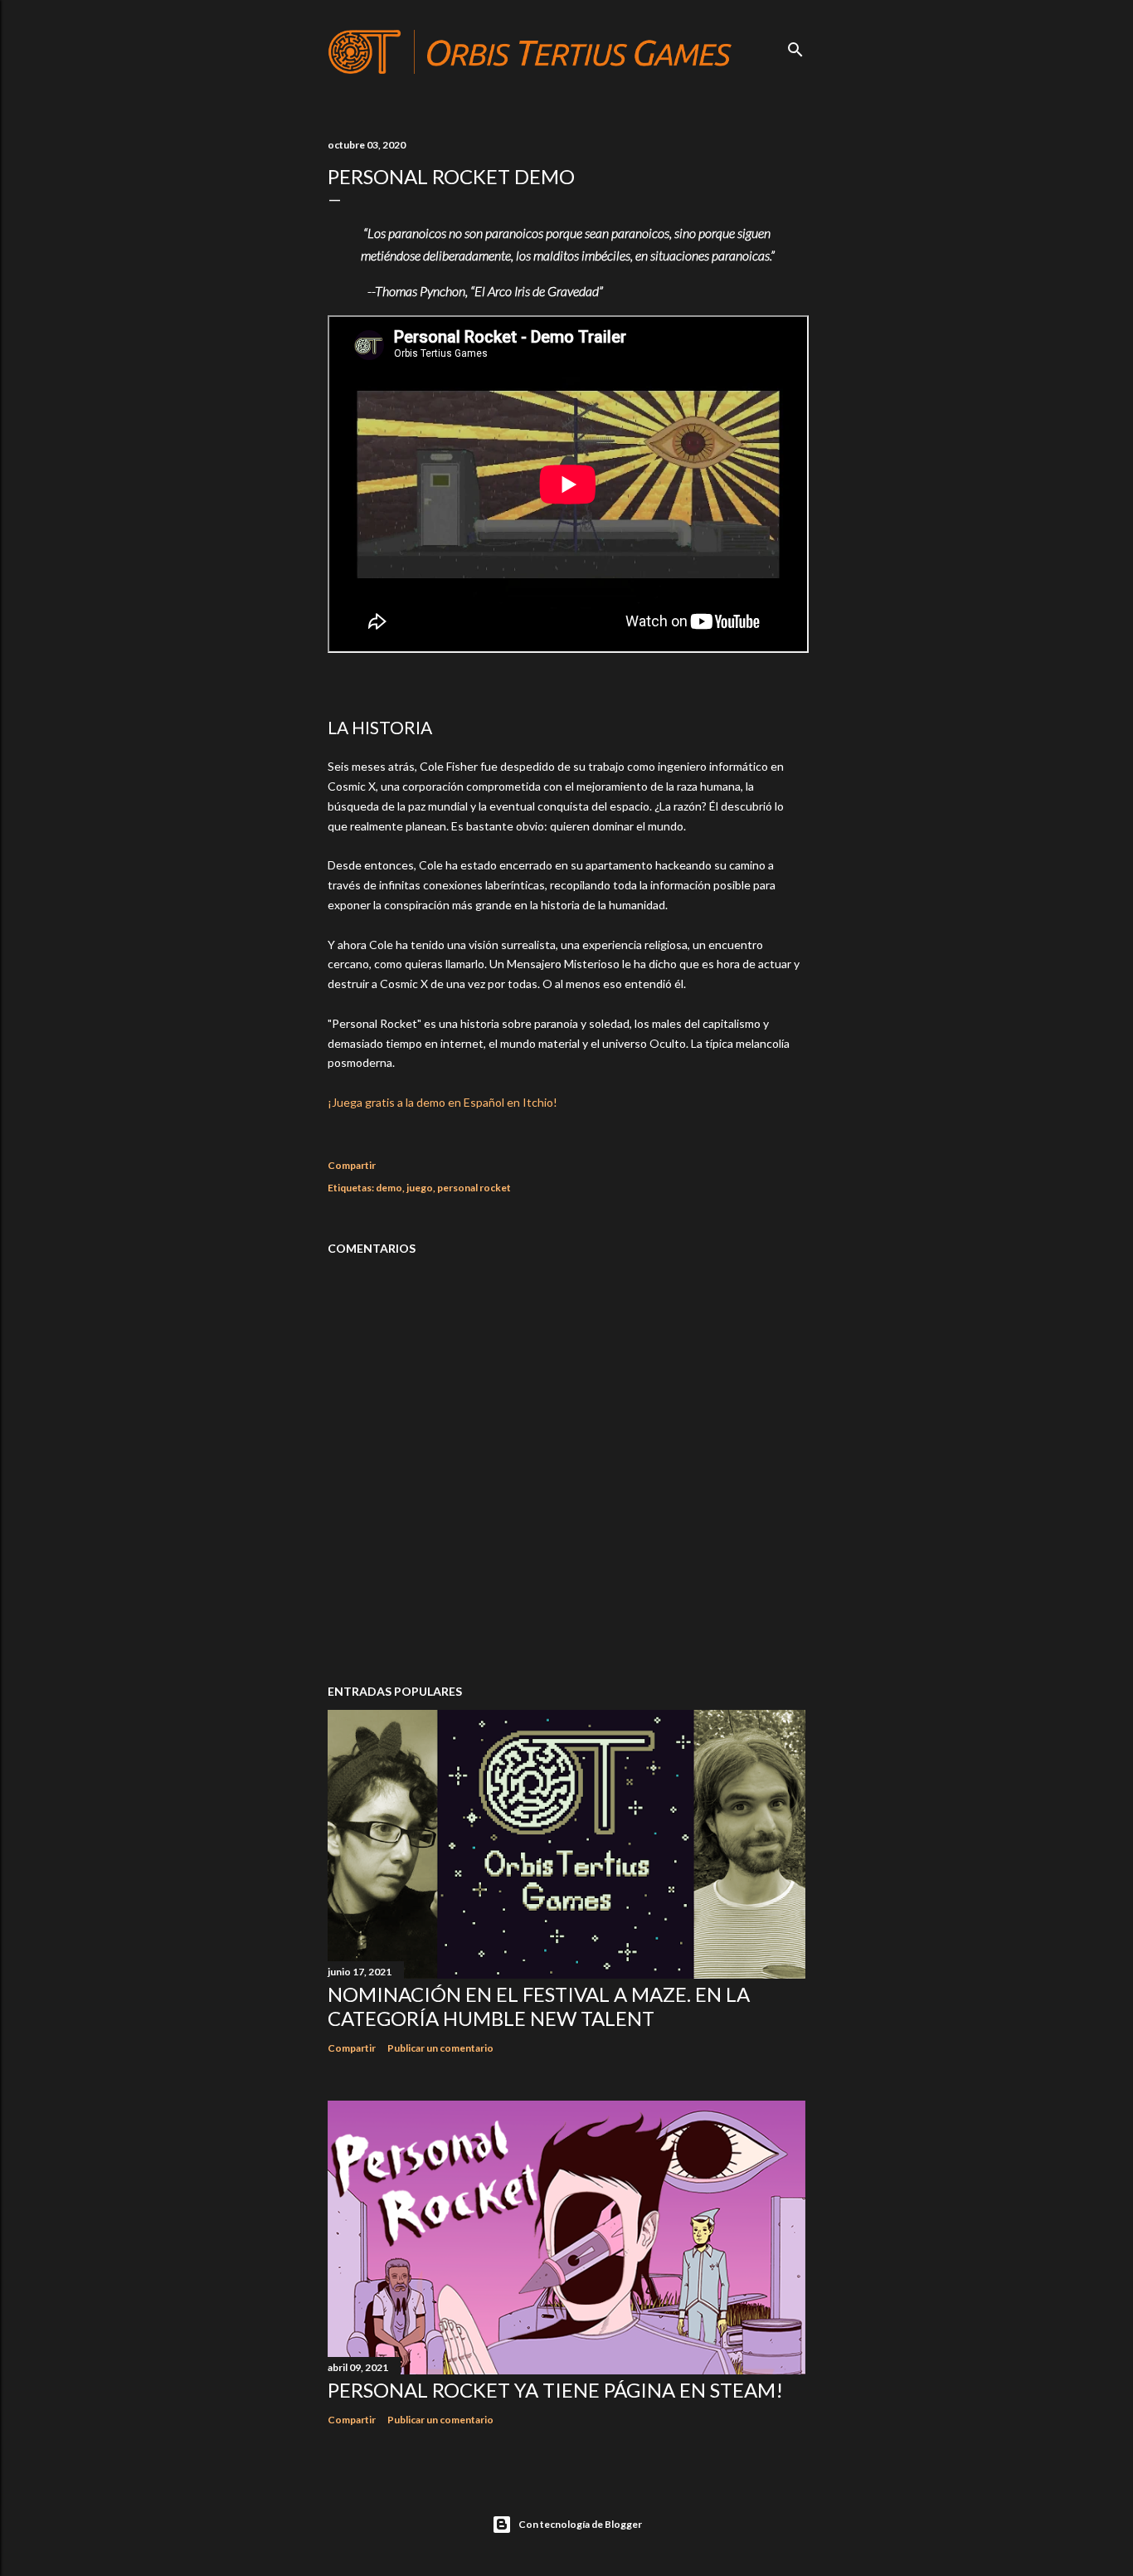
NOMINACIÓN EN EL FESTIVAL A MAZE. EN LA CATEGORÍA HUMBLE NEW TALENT (539, 2006)
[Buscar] (795, 46)
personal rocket (474, 1188)
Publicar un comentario (440, 2048)
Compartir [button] (352, 1165)
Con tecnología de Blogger (580, 2524)
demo (389, 1188)
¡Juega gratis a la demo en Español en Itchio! (443, 1102)
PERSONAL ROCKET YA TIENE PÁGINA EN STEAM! (555, 2390)
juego (420, 1188)
